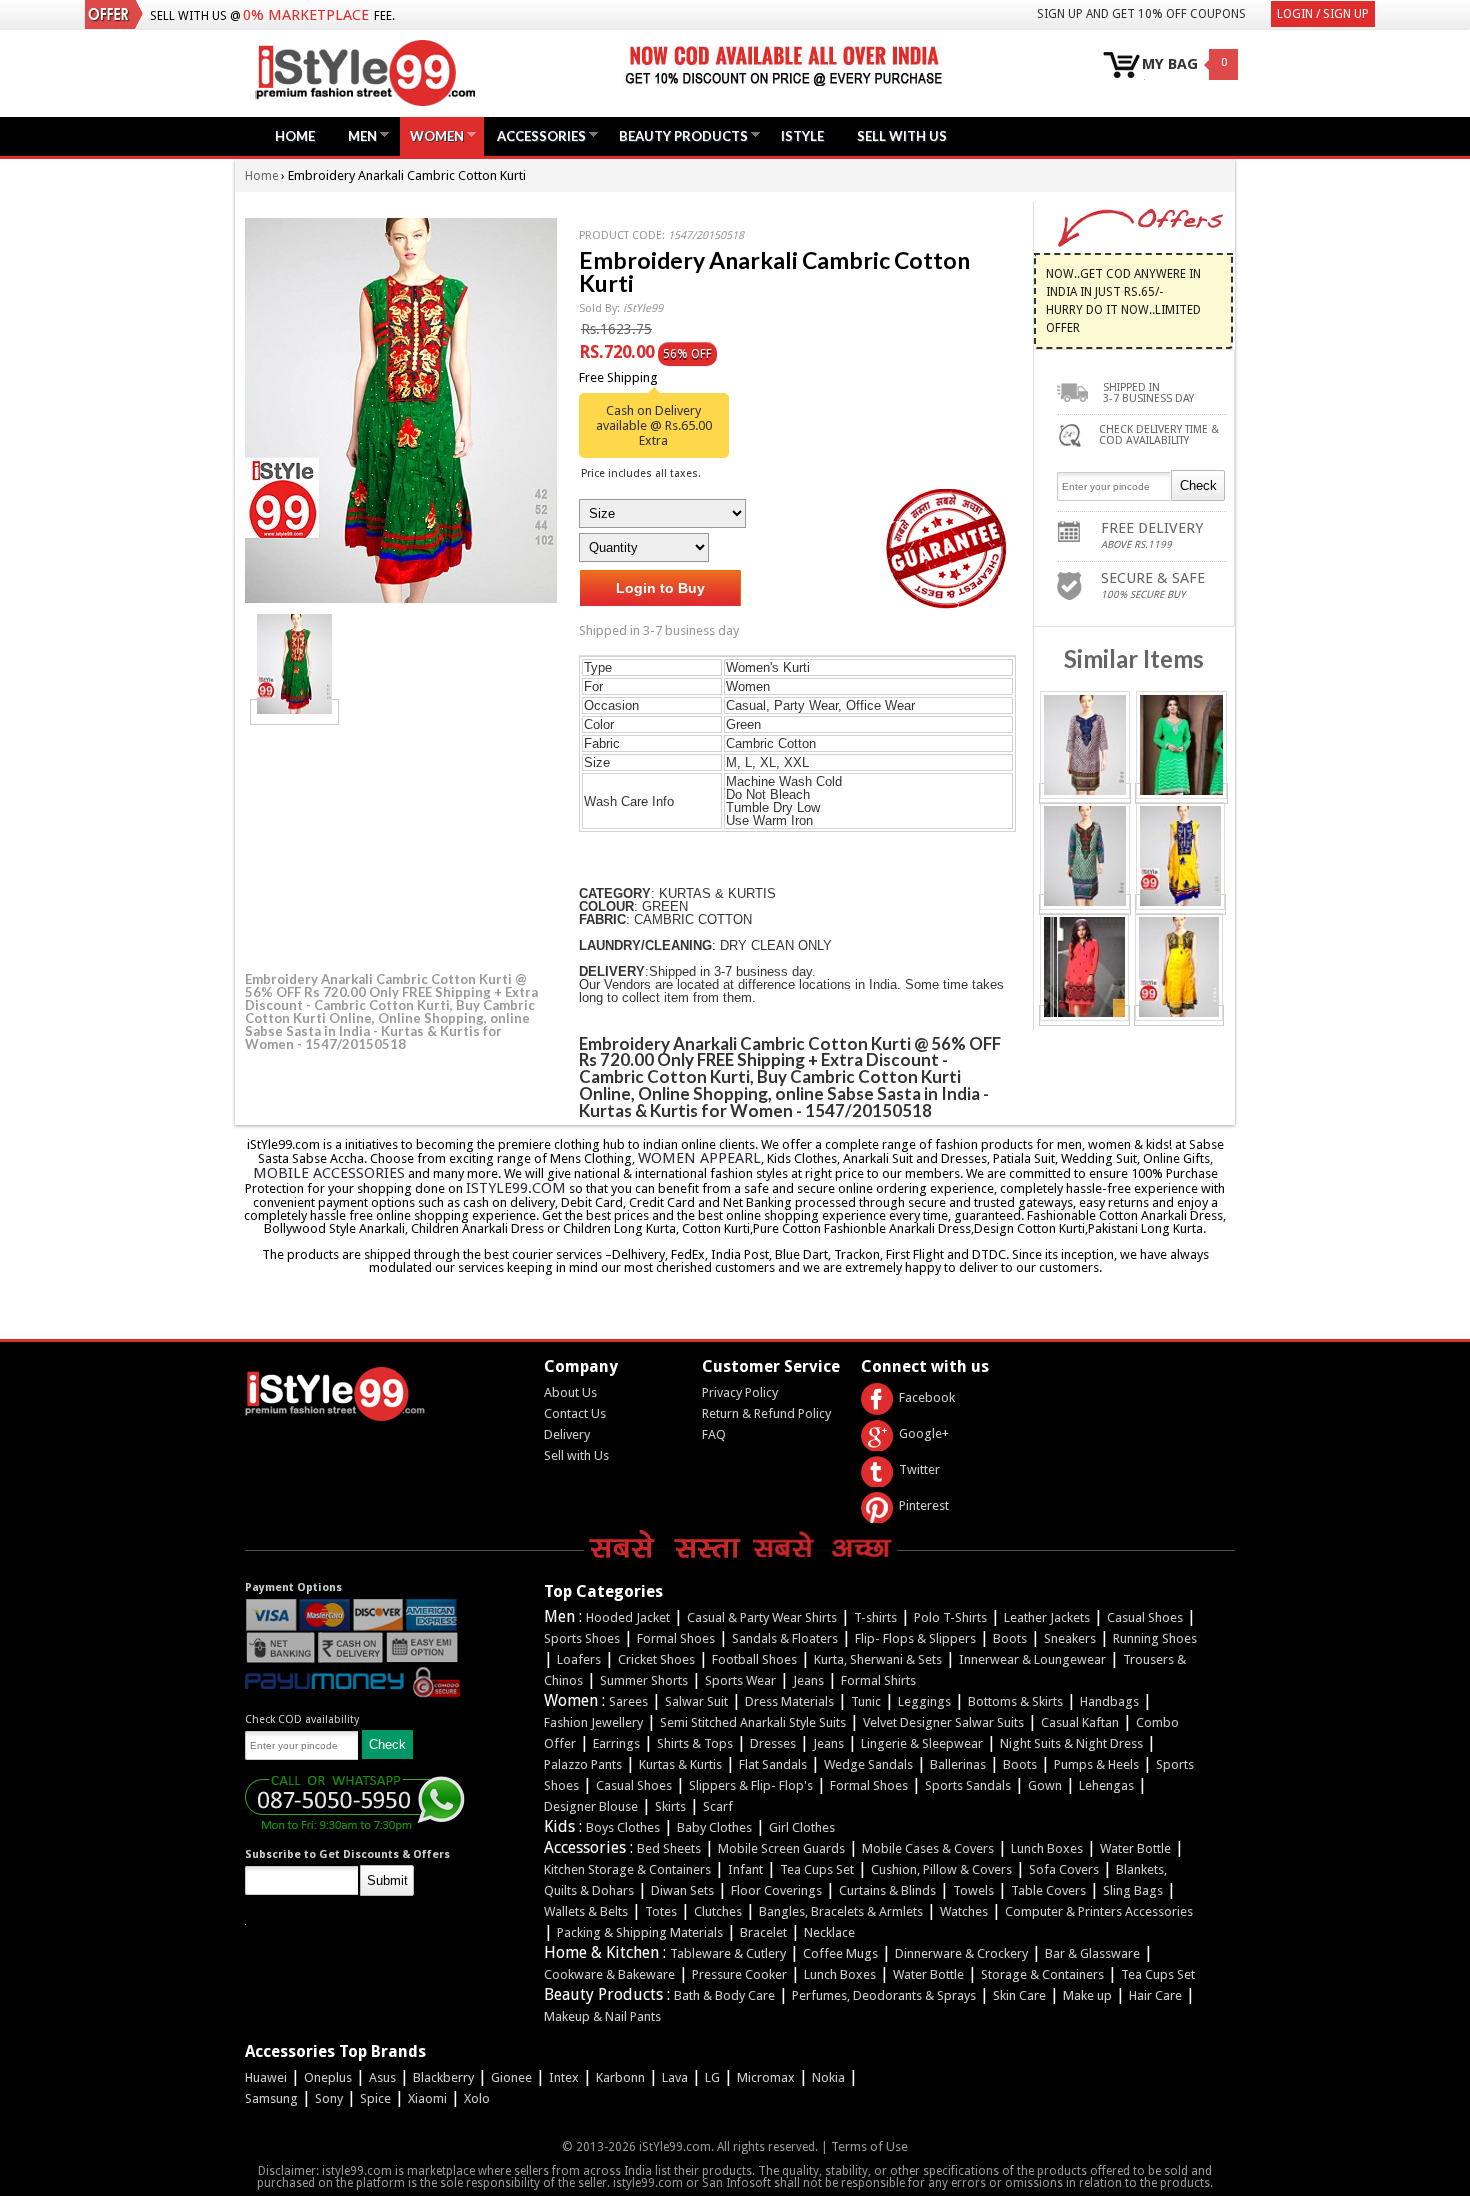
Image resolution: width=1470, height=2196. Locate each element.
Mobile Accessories (329, 1173)
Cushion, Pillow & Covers (941, 1869)
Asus (382, 2077)
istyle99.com (516, 1188)
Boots (1010, 1638)
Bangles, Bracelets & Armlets (841, 1911)
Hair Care (1155, 1995)
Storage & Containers (1042, 1974)
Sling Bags (1133, 1890)
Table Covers (1048, 1890)
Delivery (567, 1434)
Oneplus (328, 2077)
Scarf (718, 1806)
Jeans (808, 1680)
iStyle (802, 136)
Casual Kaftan (1080, 1722)
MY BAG (1170, 64)
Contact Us (575, 1413)
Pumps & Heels (1096, 1764)
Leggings (924, 1701)
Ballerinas (958, 1764)
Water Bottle (1135, 1848)
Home (295, 136)
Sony (329, 2098)
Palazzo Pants (583, 1764)
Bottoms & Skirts (1015, 1701)
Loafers (579, 1659)
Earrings (616, 1743)
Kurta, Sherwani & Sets (878, 1659)
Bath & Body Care (724, 1995)
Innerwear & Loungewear (1032, 1659)
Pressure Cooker (739, 1974)
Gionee (511, 2077)
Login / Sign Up (1323, 14)
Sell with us (902, 136)
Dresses (773, 1743)
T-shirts (875, 1617)
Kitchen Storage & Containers (627, 1869)
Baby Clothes (714, 1827)
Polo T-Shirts (950, 1617)
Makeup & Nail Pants (602, 2016)
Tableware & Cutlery (728, 1953)
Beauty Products (678, 135)
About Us (570, 1392)
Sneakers (1070, 1638)
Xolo (477, 2098)
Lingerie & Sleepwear (922, 1743)
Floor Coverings (776, 1890)
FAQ (714, 1434)
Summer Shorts (644, 1680)
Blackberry (443, 2077)
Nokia (828, 2077)
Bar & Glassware (1092, 1953)
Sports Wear (740, 1680)
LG (712, 2077)
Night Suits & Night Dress (1071, 1743)
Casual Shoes (1145, 1617)
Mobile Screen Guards (781, 1848)
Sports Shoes (582, 1638)
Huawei (266, 2077)
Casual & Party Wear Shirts (762, 1617)
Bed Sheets (669, 1848)
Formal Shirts (878, 1680)
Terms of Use (869, 2146)
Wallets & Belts (586, 1911)
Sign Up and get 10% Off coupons (1141, 14)
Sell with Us (576, 1455)
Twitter (919, 1469)
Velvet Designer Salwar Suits (943, 1722)
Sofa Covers (1064, 1869)
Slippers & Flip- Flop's (751, 1785)
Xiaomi (427, 2098)
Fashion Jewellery (593, 1722)
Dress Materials (789, 1701)
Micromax (766, 2077)
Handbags (1109, 1701)
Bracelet (763, 1932)
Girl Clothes (802, 1827)
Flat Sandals (773, 1764)
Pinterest (924, 1505)
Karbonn (620, 2077)
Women (432, 135)
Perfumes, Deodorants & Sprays (884, 1995)
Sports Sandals (968, 1785)
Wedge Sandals (868, 1764)
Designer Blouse (591, 1806)
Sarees (628, 1701)
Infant (745, 1869)
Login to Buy (660, 588)
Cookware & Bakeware (609, 1974)
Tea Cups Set (817, 1869)
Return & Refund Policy (766, 1413)
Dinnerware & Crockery (961, 1953)
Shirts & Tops (695, 1743)
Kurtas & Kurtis (680, 1764)
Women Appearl (699, 1158)
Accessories (536, 135)
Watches (964, 1911)
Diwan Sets (682, 1890)
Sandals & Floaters (785, 1638)
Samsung (271, 2098)
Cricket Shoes (656, 1659)
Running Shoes (1155, 1638)
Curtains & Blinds (887, 1890)
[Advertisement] (395, 845)
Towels (973, 1890)
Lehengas (1106, 1785)
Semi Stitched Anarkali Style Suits (753, 1722)
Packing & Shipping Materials (640, 1932)
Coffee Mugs (840, 1953)
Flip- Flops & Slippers (915, 1638)
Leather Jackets (1047, 1617)
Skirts (670, 1806)
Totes (661, 1911)
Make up (1087, 1995)
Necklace (829, 1932)
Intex (564, 2077)
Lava (675, 2077)
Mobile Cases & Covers (928, 1848)
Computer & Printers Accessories (1099, 1911)
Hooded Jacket (628, 1617)
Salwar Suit (696, 1701)
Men (357, 135)
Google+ (924, 1433)
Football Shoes (754, 1659)
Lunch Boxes (1047, 1848)
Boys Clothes (623, 1827)
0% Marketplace (306, 15)
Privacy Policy (740, 1392)
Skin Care (1019, 1995)
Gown (1045, 1785)
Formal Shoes (676, 1638)
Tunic (866, 1701)
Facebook (927, 1397)
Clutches (718, 1911)
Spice (375, 2098)
